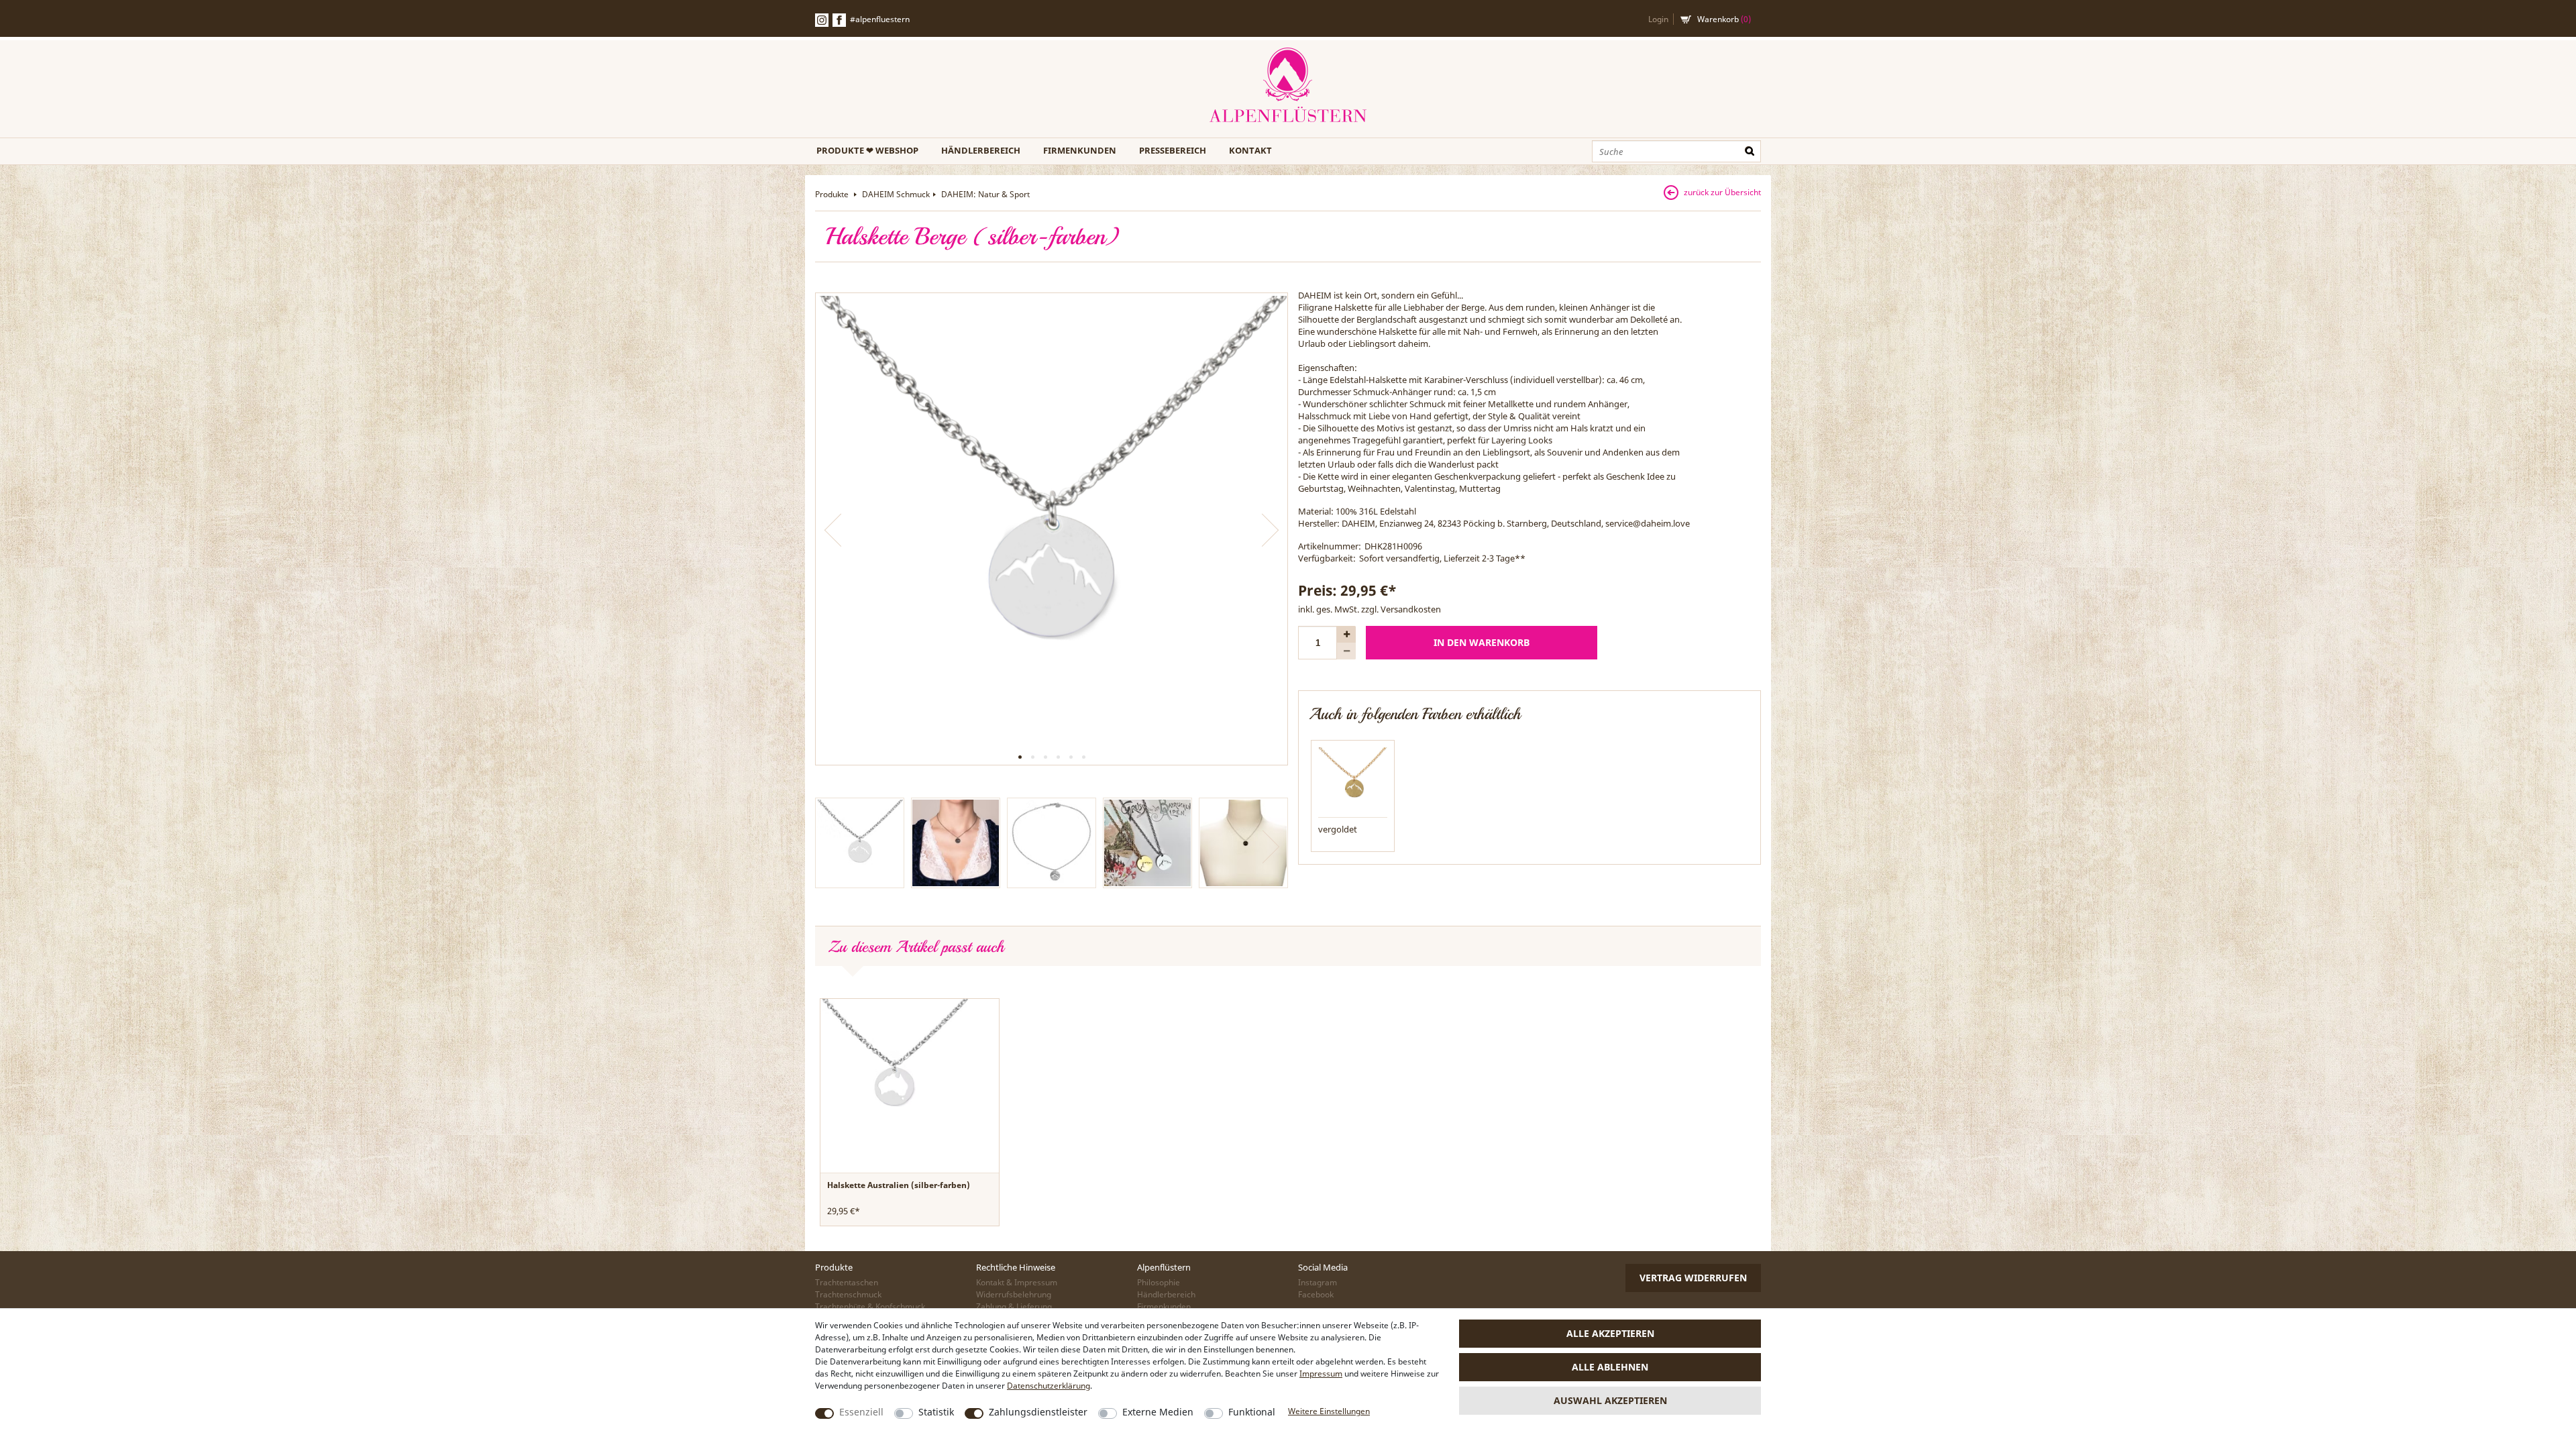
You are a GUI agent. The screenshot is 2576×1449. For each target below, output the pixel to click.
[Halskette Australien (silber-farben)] (894, 1072)
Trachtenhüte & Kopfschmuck (870, 1306)
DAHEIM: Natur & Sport (985, 194)
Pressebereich (1173, 150)
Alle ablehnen (1610, 1367)
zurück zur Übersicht (1722, 192)
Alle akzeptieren (1610, 1333)
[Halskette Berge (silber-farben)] (1052, 529)
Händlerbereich (981, 150)
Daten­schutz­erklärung (1049, 1386)
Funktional (1252, 1412)
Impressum (1321, 1374)
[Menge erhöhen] (1346, 634)
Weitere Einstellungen (1329, 1411)
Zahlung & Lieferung (1014, 1306)
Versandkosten (1411, 609)
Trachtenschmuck (848, 1294)
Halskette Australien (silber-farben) (899, 1185)
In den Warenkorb (1482, 642)
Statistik (936, 1412)
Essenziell (861, 1412)
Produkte (833, 194)
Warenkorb (1724, 19)
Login (1658, 19)
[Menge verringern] (1346, 651)
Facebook (839, 20)
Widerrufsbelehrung (1014, 1294)
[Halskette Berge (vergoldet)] (1353, 781)
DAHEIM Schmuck (896, 194)
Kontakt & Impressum (1017, 1282)
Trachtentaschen (847, 1282)
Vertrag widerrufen (1693, 1278)
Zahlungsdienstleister (1038, 1412)
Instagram (1318, 1282)
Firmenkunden (1080, 150)
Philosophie (1159, 1282)
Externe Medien (1158, 1412)
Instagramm (822, 20)
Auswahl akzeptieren (1610, 1400)
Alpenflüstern (1288, 86)
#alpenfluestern (880, 19)
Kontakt (1250, 150)
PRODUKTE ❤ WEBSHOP (867, 150)
